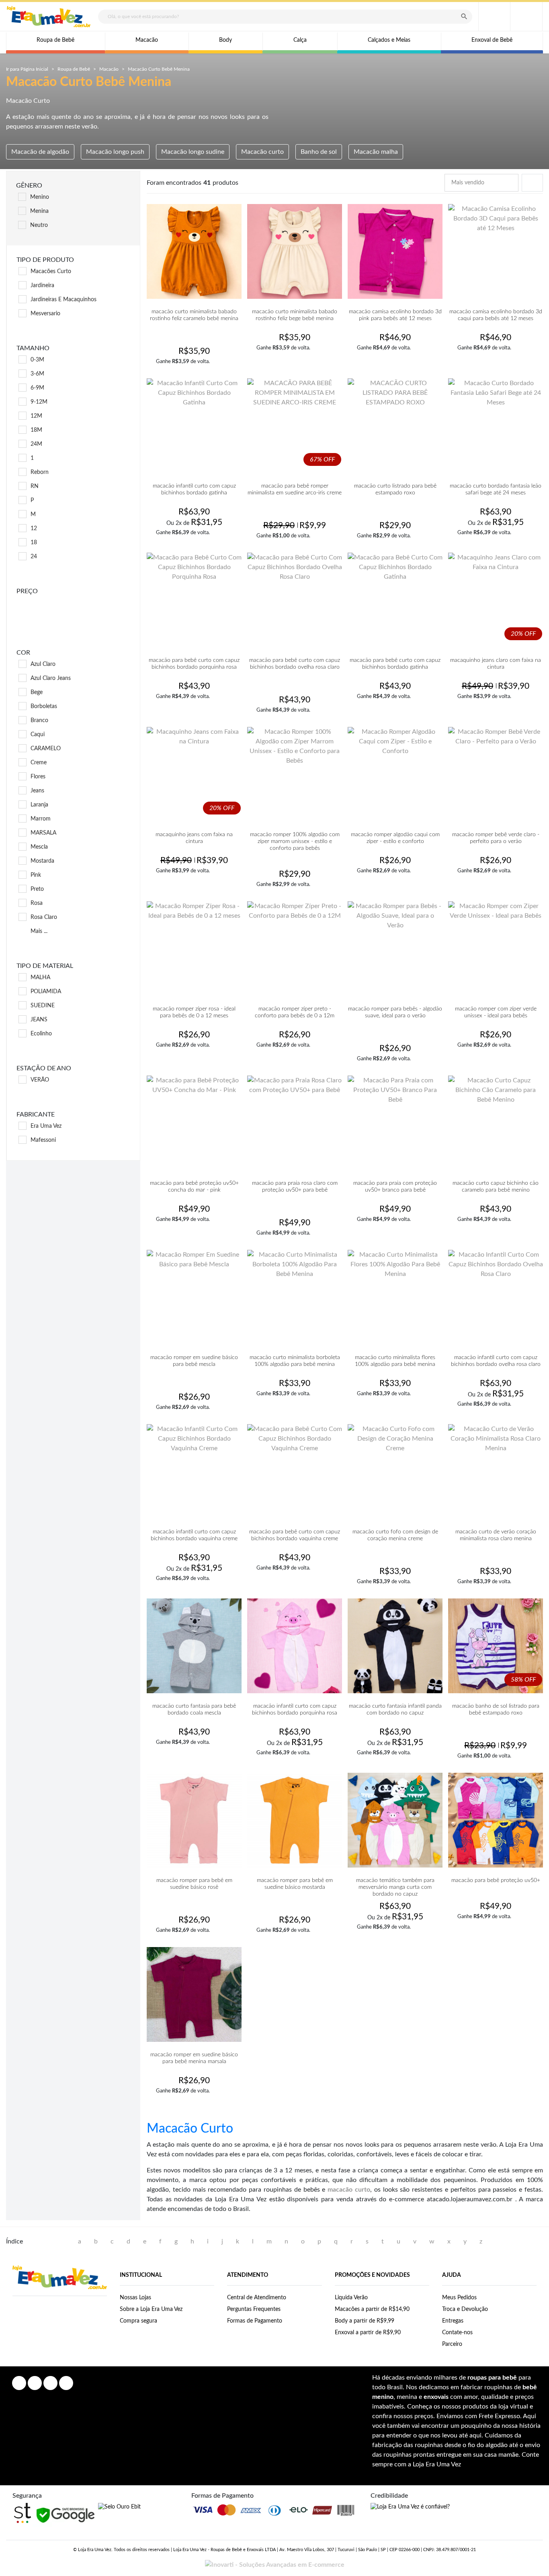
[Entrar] (494, 16)
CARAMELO (46, 749)
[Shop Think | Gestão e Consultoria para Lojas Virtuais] (23, 2513)
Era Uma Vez (46, 1126)
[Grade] (538, 183)
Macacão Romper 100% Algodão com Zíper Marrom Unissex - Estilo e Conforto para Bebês (295, 841)
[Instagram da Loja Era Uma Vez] (35, 2383)
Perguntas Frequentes (254, 2309)
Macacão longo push (115, 152)
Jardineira (42, 286)
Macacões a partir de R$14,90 (372, 2309)
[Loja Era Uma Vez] (49, 17)
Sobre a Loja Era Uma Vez (151, 2309)
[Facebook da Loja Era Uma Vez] (19, 2383)
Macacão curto (262, 152)
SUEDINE (43, 1006)
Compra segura (138, 2321)
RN (35, 486)
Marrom (41, 819)
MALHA (40, 978)
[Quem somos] (60, 2277)
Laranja (39, 805)
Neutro (39, 225)
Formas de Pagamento (255, 2321)
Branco (39, 721)
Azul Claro (43, 664)
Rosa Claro (44, 917)
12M (36, 416)
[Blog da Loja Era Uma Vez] (66, 2383)
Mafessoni (43, 1140)
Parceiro (452, 2344)
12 (34, 529)
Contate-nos (457, 2333)
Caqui (38, 735)
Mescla (39, 847)
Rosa (37, 903)
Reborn (40, 472)
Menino (40, 197)
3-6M (37, 374)
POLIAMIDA (46, 992)
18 (34, 543)
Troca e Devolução (465, 2309)
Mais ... (39, 931)
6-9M (37, 388)
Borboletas (44, 706)
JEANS (39, 1020)
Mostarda (42, 861)
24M (36, 444)
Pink (36, 875)
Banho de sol (319, 152)
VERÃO (40, 1080)
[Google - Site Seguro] (65, 2515)
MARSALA (43, 833)
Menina (39, 211)
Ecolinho (41, 1034)
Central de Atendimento (257, 2298)
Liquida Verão (351, 2298)
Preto (37, 889)
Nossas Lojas (135, 2298)
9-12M (39, 402)
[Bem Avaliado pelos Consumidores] (119, 2507)
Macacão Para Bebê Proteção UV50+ (496, 1880)
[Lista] (531, 183)
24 (34, 557)
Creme (39, 763)
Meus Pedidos (459, 2298)
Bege (37, 692)
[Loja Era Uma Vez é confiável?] (410, 2507)
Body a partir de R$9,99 (365, 2321)
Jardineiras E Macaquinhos (64, 300)
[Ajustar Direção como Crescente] (510, 183)
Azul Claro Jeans (51, 678)
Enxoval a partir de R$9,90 (368, 2333)
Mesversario (45, 314)
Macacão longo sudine (193, 152)
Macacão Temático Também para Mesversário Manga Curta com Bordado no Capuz (395, 1887)
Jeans (37, 791)
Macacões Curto (51, 271)
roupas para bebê (492, 2378)
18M (36, 430)
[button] (526, 16)
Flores (38, 777)
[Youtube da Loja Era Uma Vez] (50, 2383)
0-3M (37, 360)
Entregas (453, 2321)
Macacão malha (376, 152)
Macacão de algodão (40, 152)
